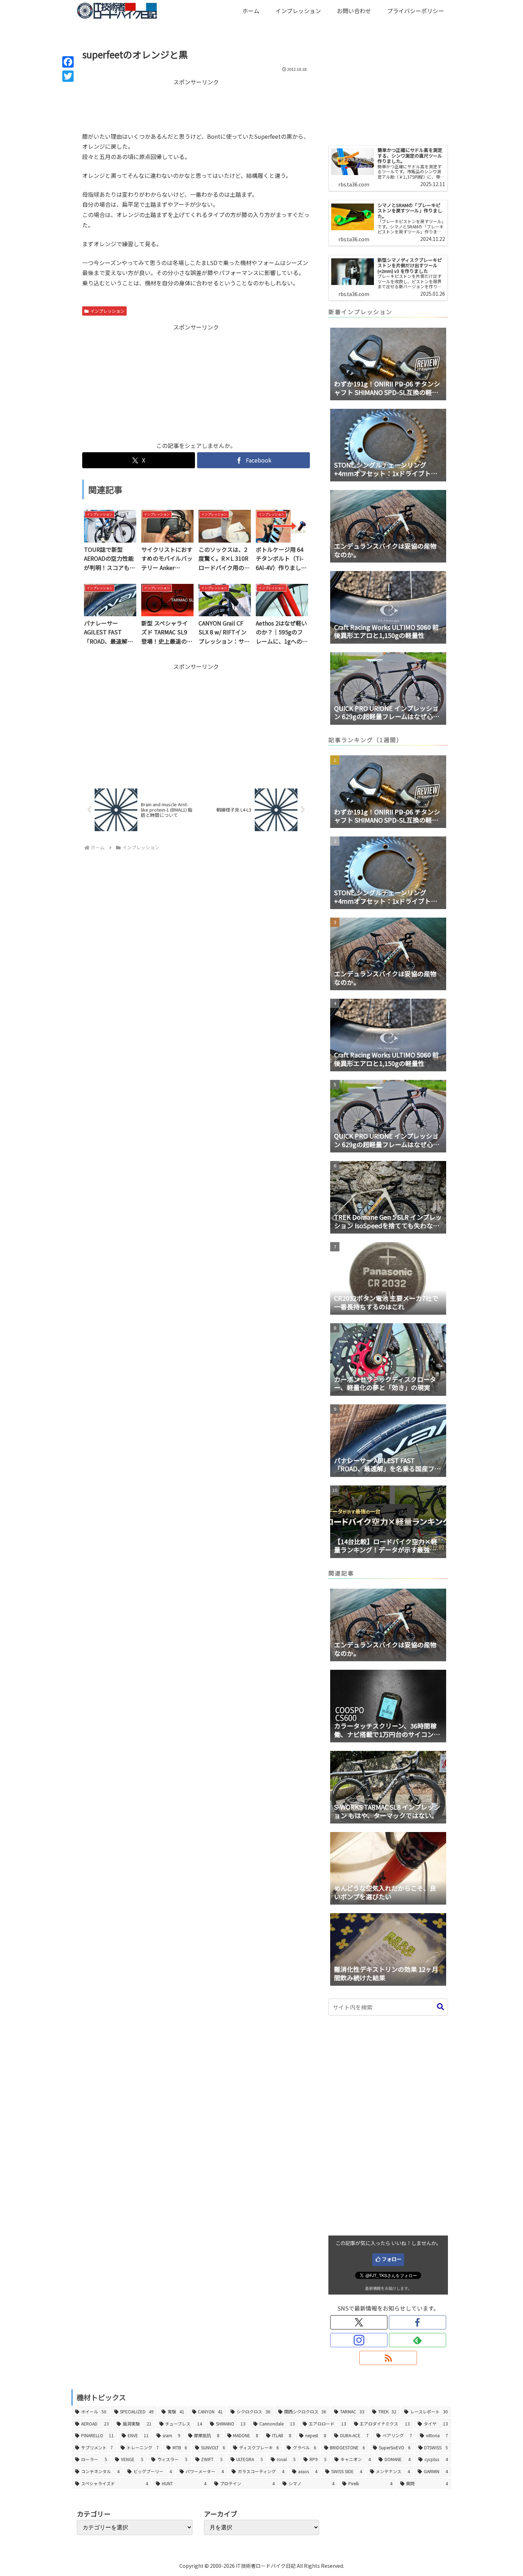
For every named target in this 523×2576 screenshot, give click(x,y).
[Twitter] (68, 76)
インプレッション (107, 311)
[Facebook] (68, 62)
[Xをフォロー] (359, 2322)
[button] (440, 2007)
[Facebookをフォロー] (418, 2322)
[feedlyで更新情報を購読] (418, 2340)
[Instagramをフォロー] (359, 2340)
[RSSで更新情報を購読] (388, 2358)
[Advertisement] (196, 105)
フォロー (392, 2259)
